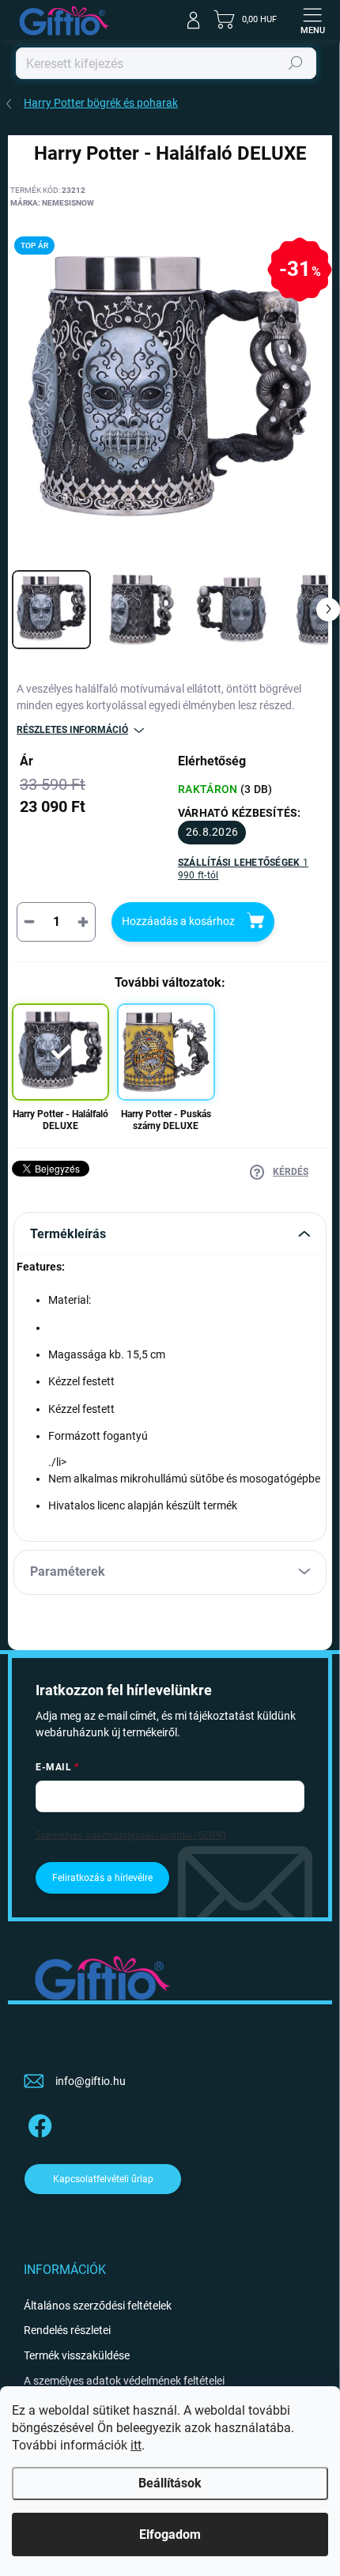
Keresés (296, 63)
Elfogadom (170, 2534)
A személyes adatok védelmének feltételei (124, 2381)
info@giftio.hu (91, 2081)
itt (136, 2445)
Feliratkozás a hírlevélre (102, 1878)
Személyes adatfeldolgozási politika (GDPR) (131, 1835)
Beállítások (170, 2483)
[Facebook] (38, 2123)
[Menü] (312, 20)
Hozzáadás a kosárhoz (178, 921)
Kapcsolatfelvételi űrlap (103, 2179)
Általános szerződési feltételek (98, 2306)
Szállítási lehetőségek (243, 869)
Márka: (52, 203)
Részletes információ (72, 730)
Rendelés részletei (67, 2330)
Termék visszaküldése (77, 2355)
